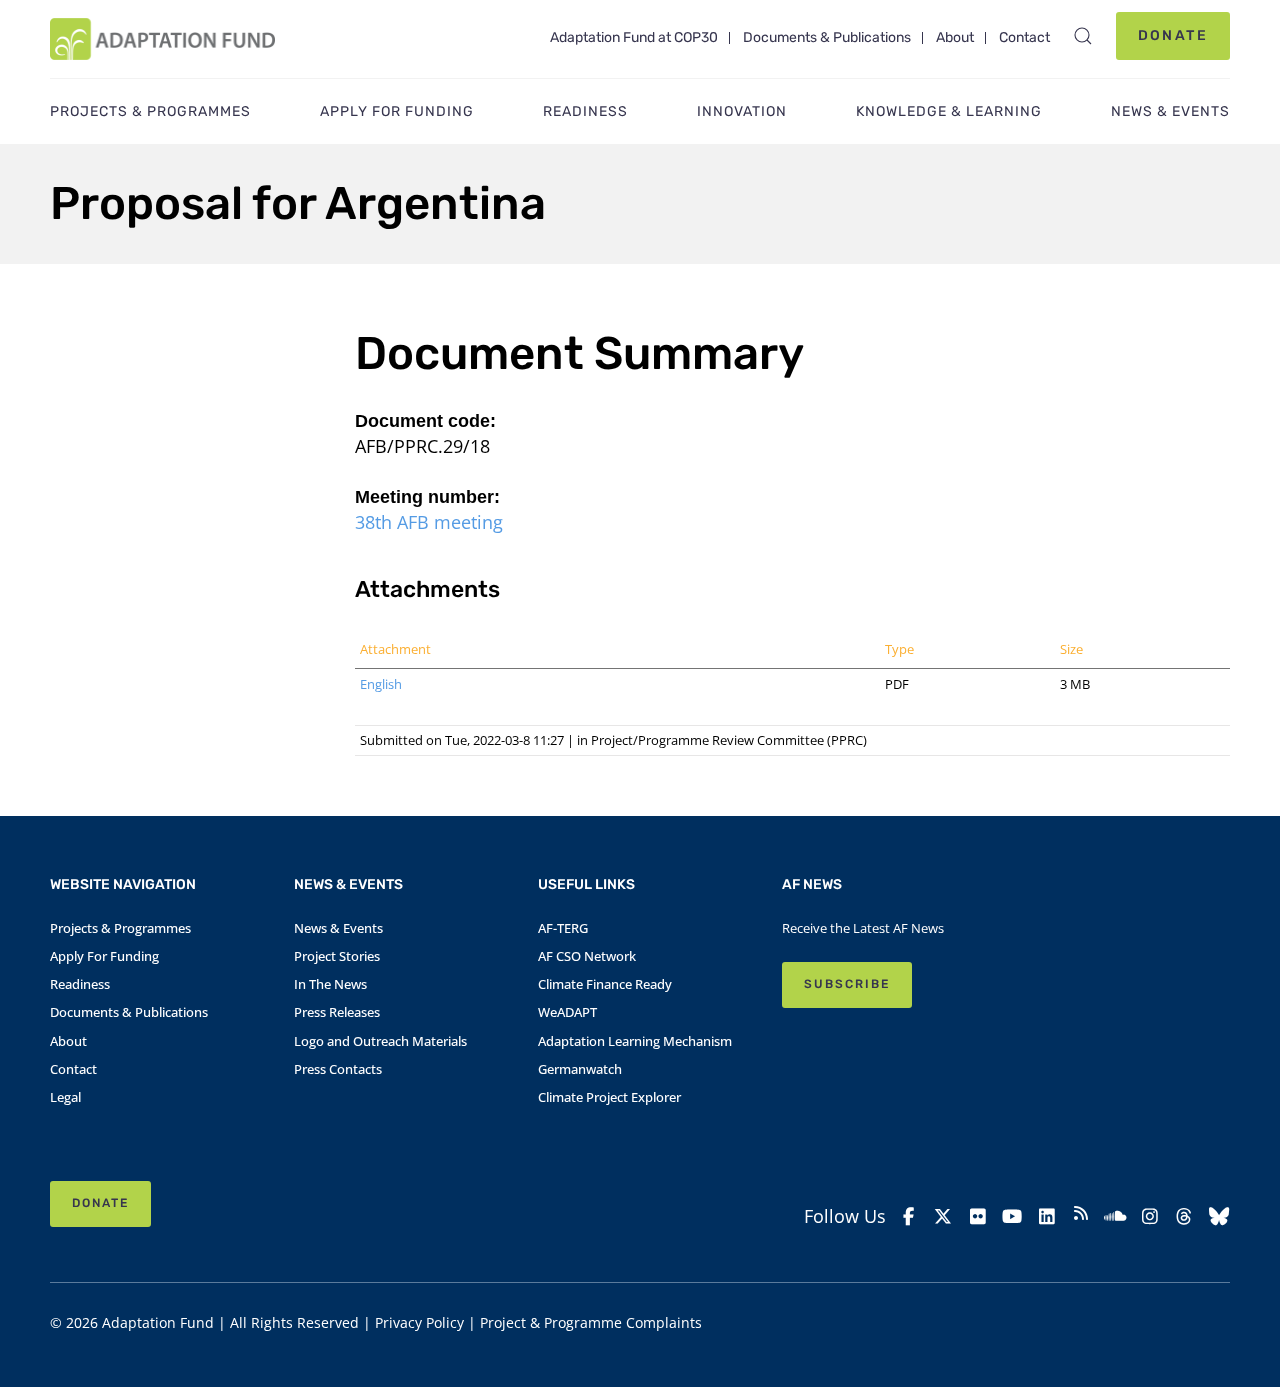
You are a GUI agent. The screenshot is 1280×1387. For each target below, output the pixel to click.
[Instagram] (1150, 1216)
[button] (1083, 36)
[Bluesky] (1219, 1216)
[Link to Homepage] (162, 39)
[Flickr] (978, 1216)
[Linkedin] (1046, 1216)
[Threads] (1184, 1216)
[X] (943, 1216)
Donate (1173, 35)
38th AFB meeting (429, 522)
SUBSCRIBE (847, 984)
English (381, 684)
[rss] (1081, 1216)
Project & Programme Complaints (591, 1322)
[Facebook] (909, 1216)
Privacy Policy (419, 1322)
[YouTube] (1012, 1216)
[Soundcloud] (1115, 1216)
